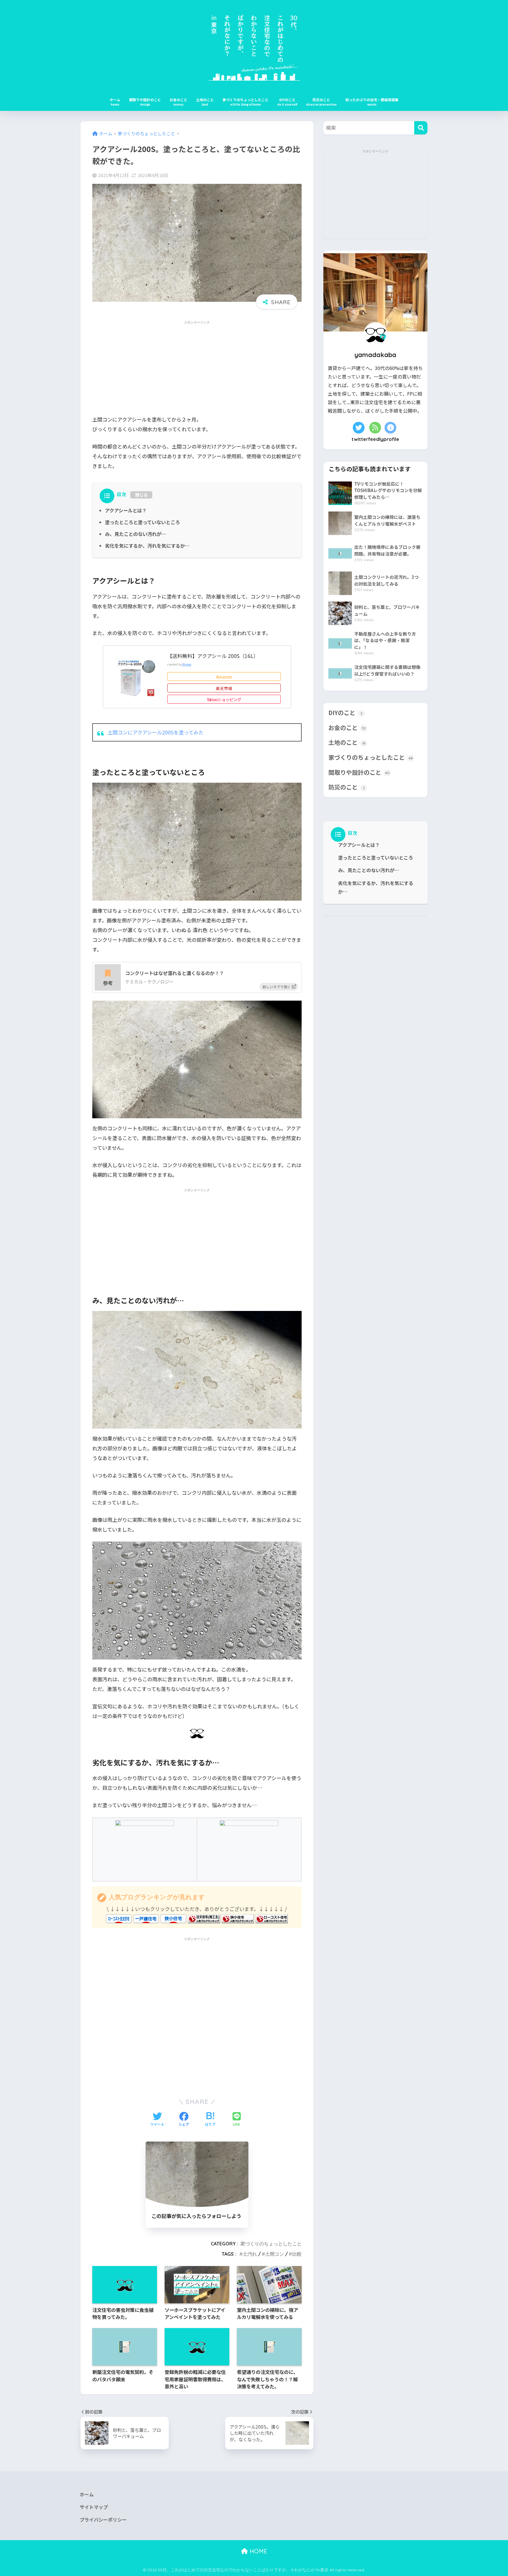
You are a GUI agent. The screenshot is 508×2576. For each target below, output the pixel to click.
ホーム (115, 100)
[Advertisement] (197, 368)
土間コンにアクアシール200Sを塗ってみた (156, 732)
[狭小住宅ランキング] (238, 1918)
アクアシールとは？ (126, 510)
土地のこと (205, 100)
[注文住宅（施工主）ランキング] (204, 1918)
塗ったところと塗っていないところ (142, 522)
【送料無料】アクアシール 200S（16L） (213, 656)
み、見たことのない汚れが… (136, 534)
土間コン (275, 2254)
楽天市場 (224, 688)
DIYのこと (287, 100)
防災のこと (321, 100)
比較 (297, 2254)
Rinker (187, 664)
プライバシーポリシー (103, 2520)
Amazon (224, 677)
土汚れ (250, 2254)
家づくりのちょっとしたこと (245, 100)
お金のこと (178, 100)
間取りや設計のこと (145, 100)
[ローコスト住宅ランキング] (272, 1918)
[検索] (421, 128)
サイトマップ (94, 2507)
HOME (258, 2551)
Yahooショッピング (224, 699)
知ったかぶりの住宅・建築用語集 (372, 100)
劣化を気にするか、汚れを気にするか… (147, 546)
